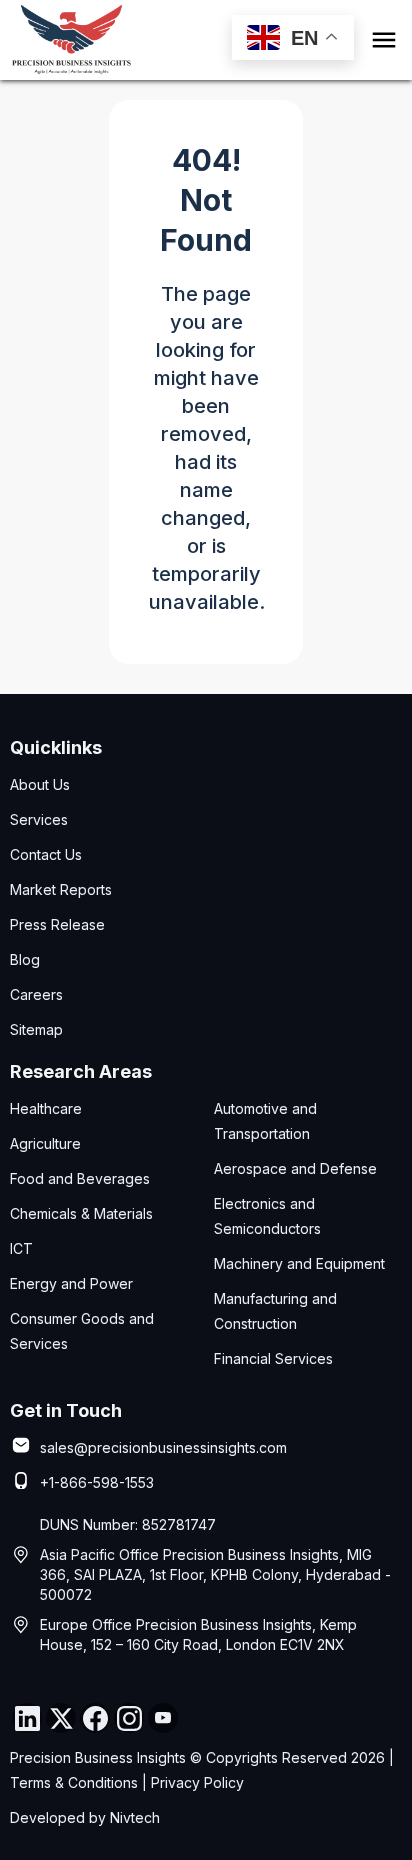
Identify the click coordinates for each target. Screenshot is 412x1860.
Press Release (57, 924)
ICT (21, 1248)
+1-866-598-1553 (97, 1482)
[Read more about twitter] (61, 1718)
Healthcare (46, 1108)
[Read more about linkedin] (27, 1718)
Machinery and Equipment (299, 1263)
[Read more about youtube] (163, 1718)
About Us (40, 784)
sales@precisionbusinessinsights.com (163, 1447)
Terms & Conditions (74, 1782)
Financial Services (273, 1358)
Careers (36, 994)
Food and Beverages (80, 1178)
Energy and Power (71, 1283)
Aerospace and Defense (295, 1168)
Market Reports (61, 889)
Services (39, 819)
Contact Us (46, 854)
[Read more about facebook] (95, 1718)
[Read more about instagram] (129, 1718)
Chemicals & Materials (81, 1213)
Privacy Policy (197, 1782)
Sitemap (36, 1029)
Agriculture (45, 1143)
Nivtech (135, 1817)
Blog (25, 959)
